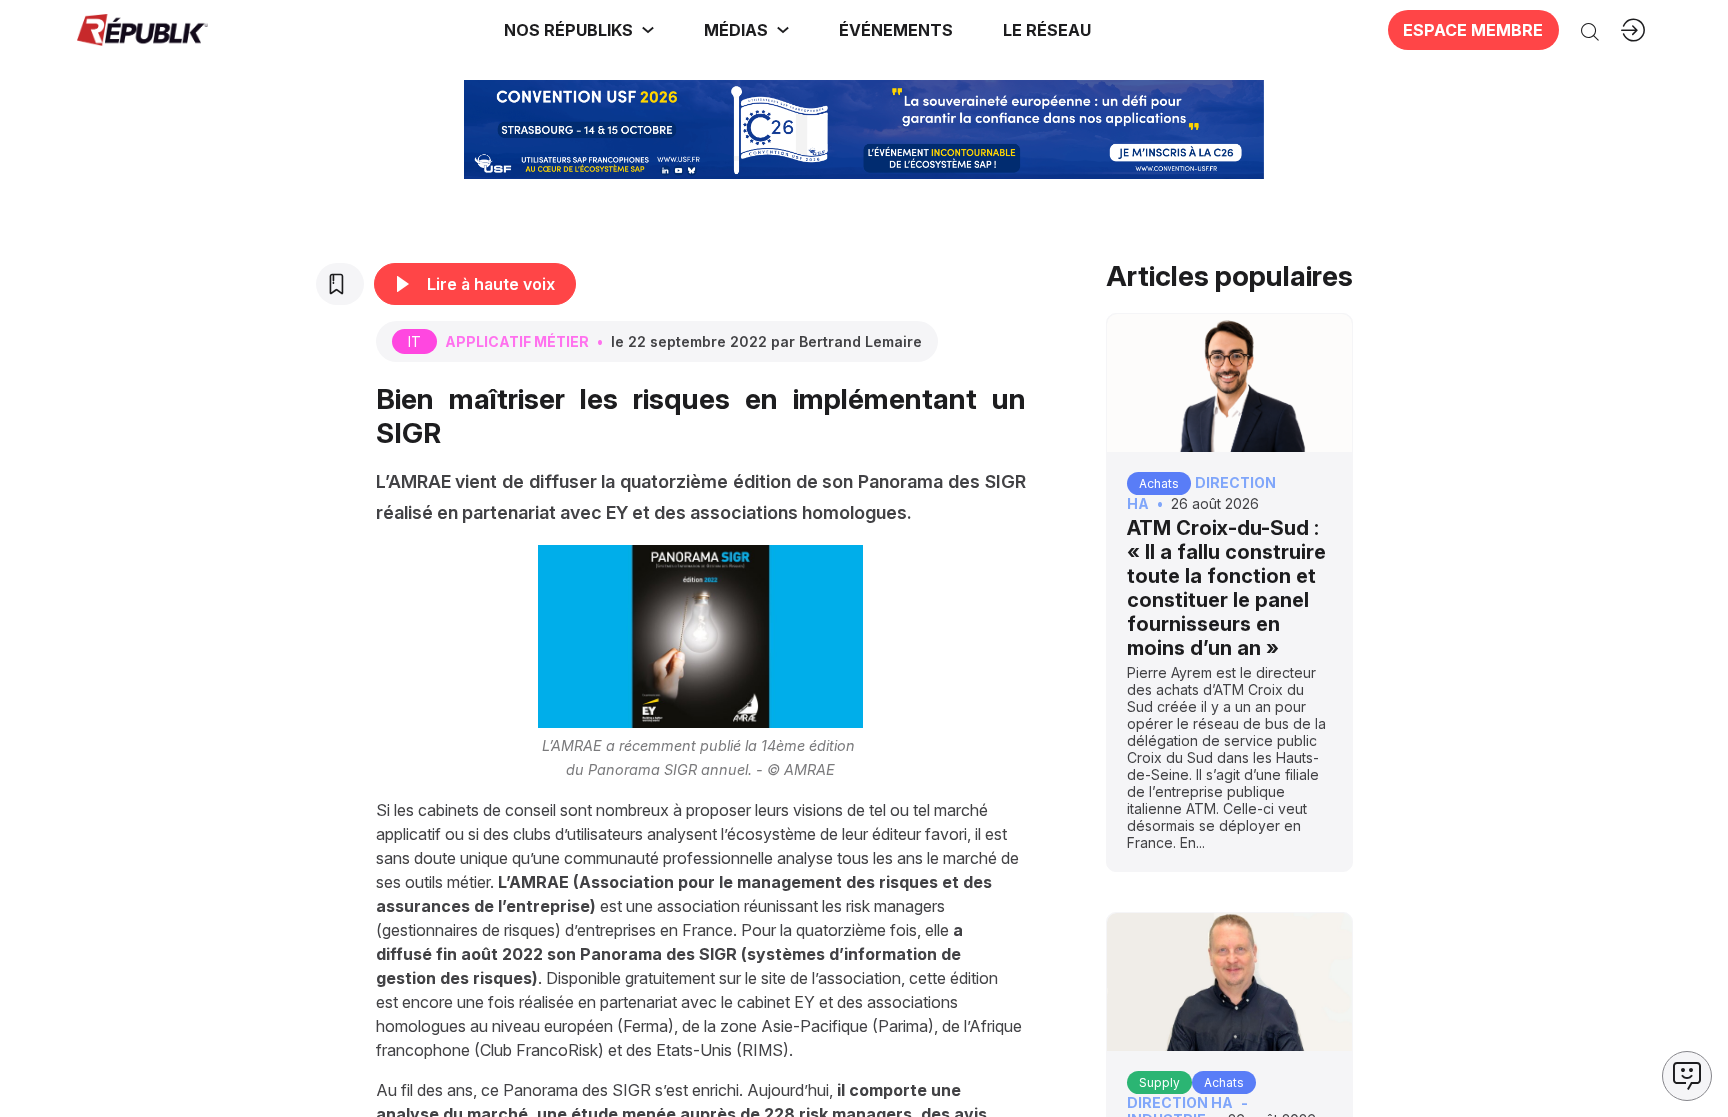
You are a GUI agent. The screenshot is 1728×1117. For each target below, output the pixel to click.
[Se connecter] (1633, 30)
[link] (579, 30)
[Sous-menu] (648, 30)
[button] (896, 30)
